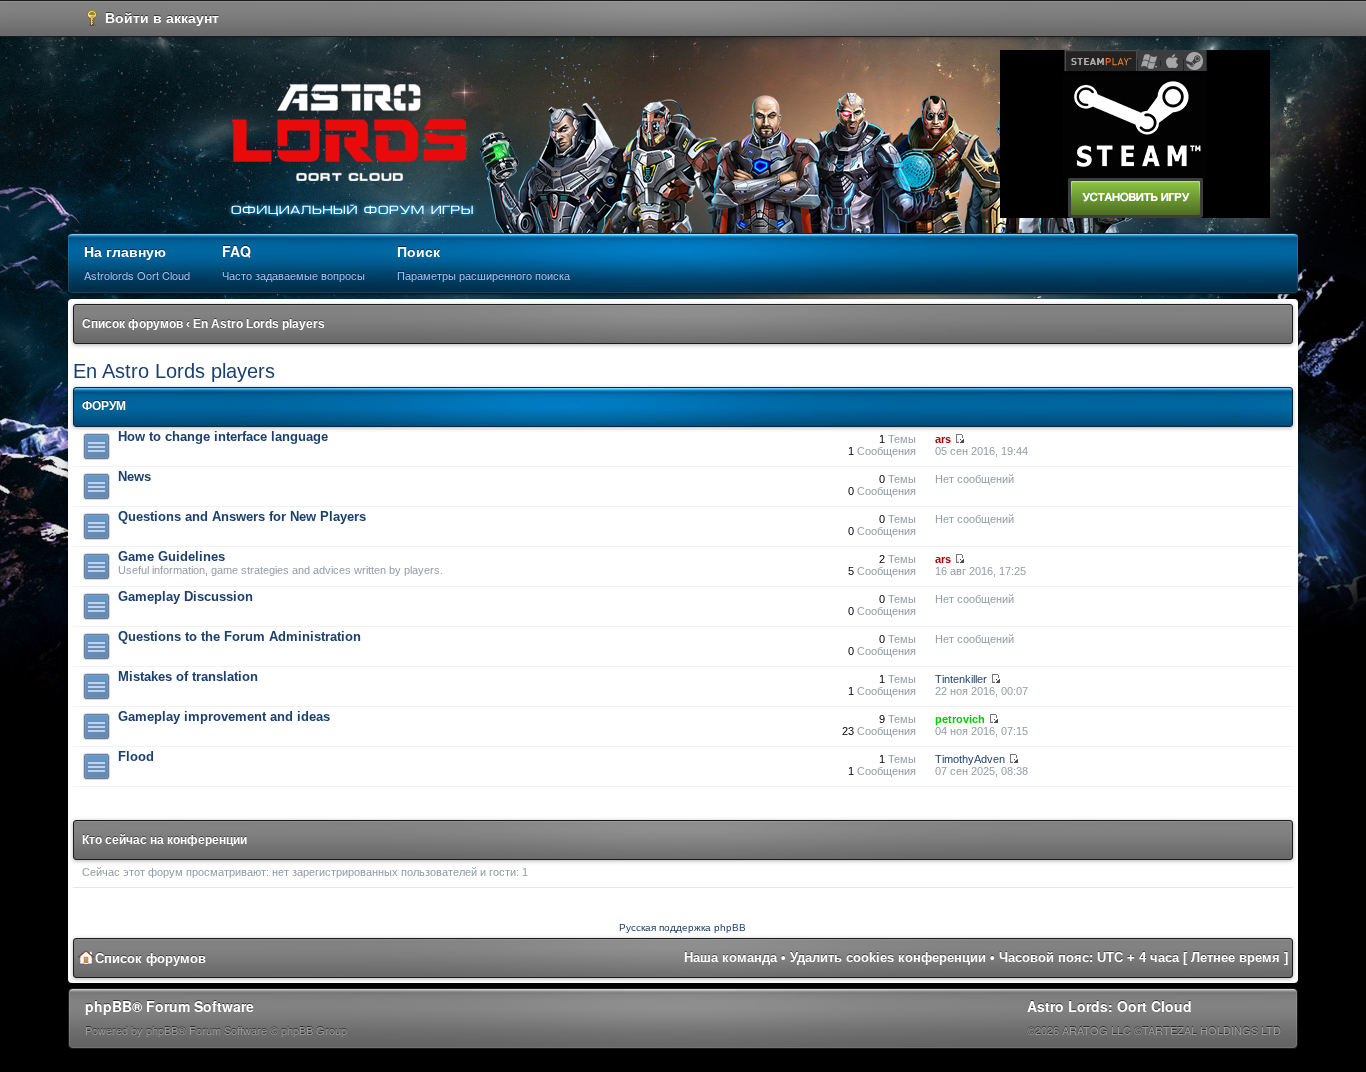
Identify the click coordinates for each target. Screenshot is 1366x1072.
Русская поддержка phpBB (682, 927)
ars (943, 439)
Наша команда (730, 957)
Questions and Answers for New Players (242, 516)
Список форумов (132, 324)
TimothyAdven (970, 759)
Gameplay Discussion (185, 596)
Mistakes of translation (188, 676)
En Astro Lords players (259, 324)
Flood (136, 756)
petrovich (960, 719)
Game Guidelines (171, 556)
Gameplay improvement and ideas (224, 716)
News (134, 476)
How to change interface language (223, 436)
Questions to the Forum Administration (239, 636)
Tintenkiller (961, 679)
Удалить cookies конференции (888, 957)
